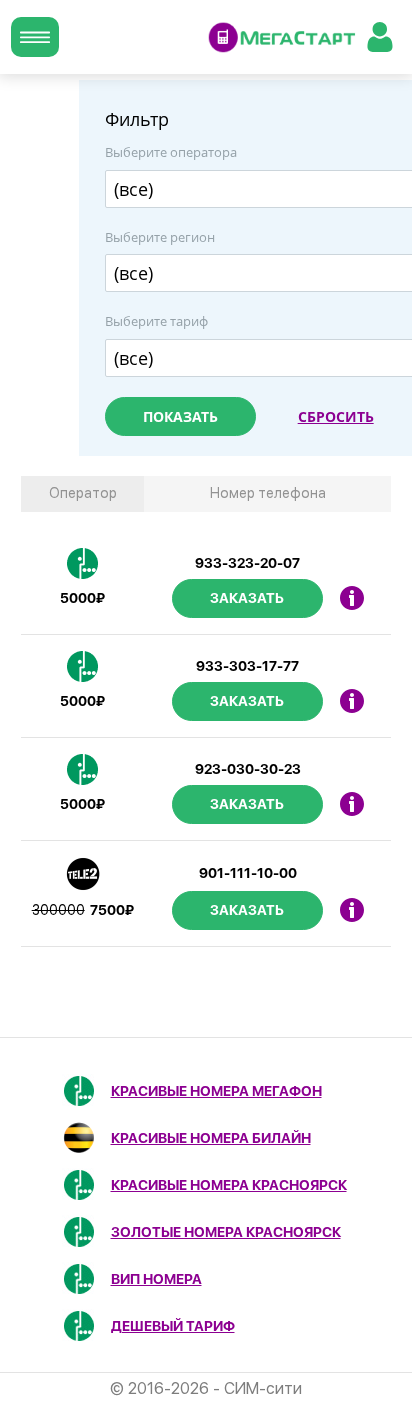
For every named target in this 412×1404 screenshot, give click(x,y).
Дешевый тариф (173, 1326)
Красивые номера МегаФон (216, 1091)
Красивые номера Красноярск (229, 1185)
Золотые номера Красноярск (226, 1232)
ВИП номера (156, 1279)
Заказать (247, 598)
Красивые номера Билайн (211, 1138)
